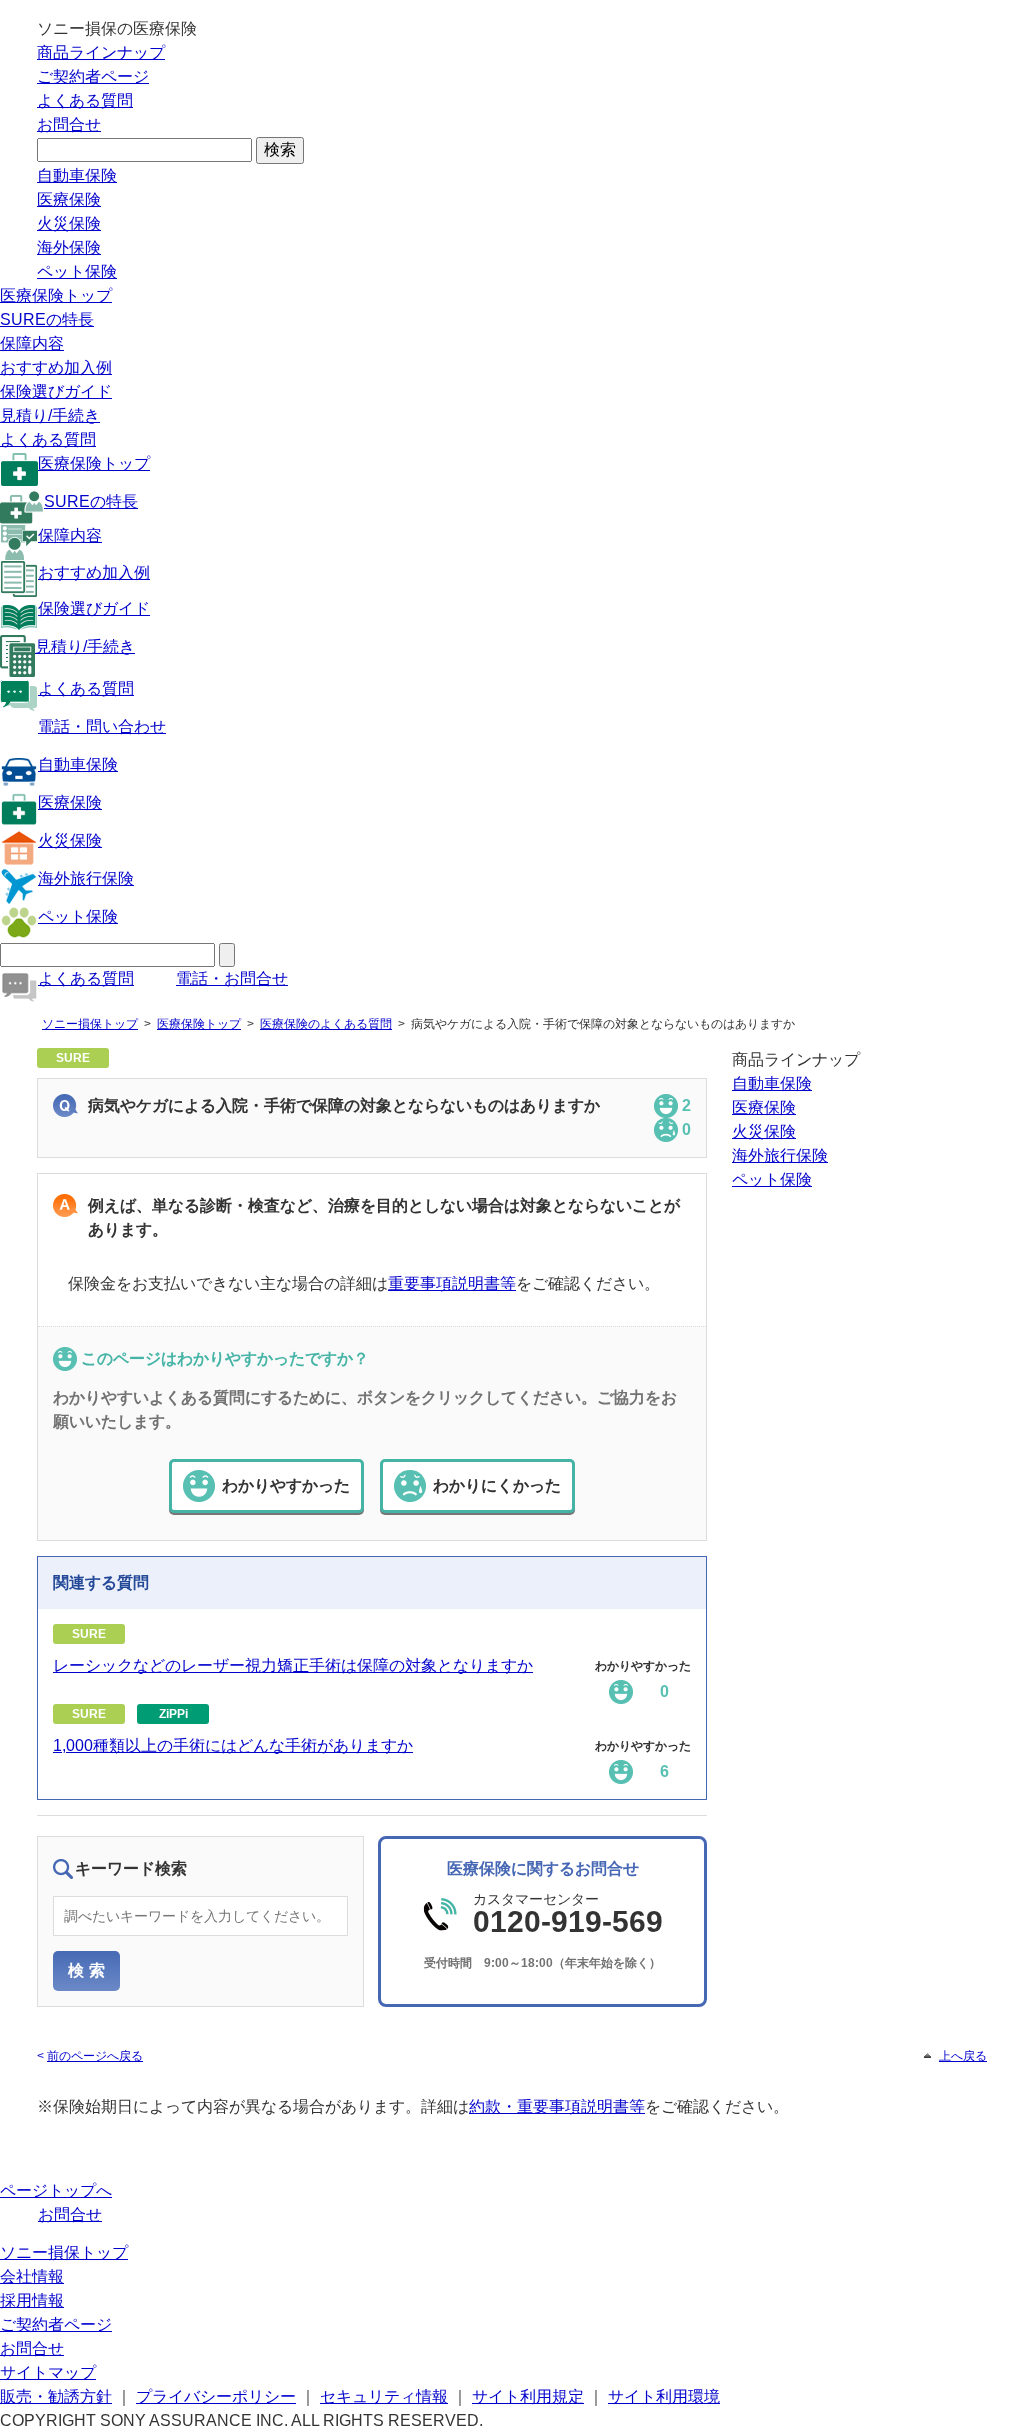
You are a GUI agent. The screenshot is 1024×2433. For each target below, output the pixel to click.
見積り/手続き (50, 415)
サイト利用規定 (528, 2396)
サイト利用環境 (664, 2396)
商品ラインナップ (101, 52)
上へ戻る (963, 2056)
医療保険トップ (56, 295)
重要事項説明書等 (452, 1283)
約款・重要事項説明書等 (557, 2106)
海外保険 (69, 247)
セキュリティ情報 (384, 2396)
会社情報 (32, 2276)
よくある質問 (85, 100)
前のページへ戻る (95, 2056)
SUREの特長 (47, 319)
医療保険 (69, 199)
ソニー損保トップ (90, 1024)
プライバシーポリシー (216, 2396)
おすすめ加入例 (56, 367)
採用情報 (32, 2300)
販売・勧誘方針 (56, 2396)
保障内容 (32, 343)
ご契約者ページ (93, 76)
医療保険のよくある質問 (326, 1024)
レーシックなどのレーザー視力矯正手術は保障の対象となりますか (293, 1665)
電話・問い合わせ (102, 726)
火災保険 (69, 223)
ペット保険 (77, 271)
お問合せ (69, 124)
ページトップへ (56, 2190)
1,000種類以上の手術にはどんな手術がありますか (233, 1745)
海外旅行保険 (86, 878)
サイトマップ (48, 2372)
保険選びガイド (56, 391)
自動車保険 (77, 175)
